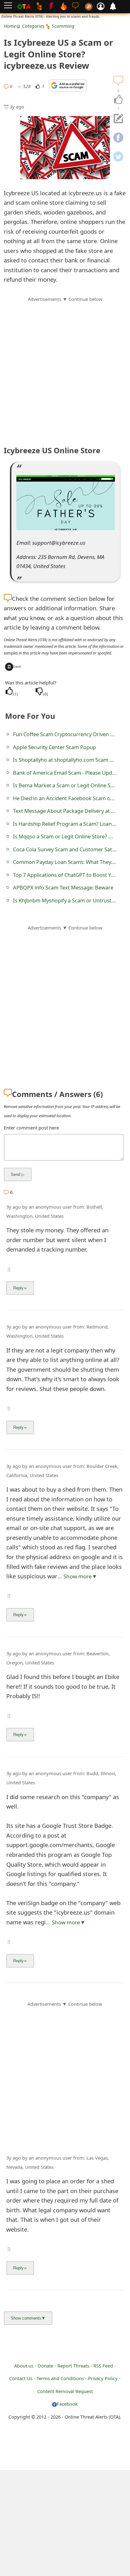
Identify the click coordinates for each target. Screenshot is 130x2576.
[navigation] (118, 100)
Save (17, 666)
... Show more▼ (77, 1576)
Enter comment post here (31, 1128)
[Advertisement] (65, 368)
